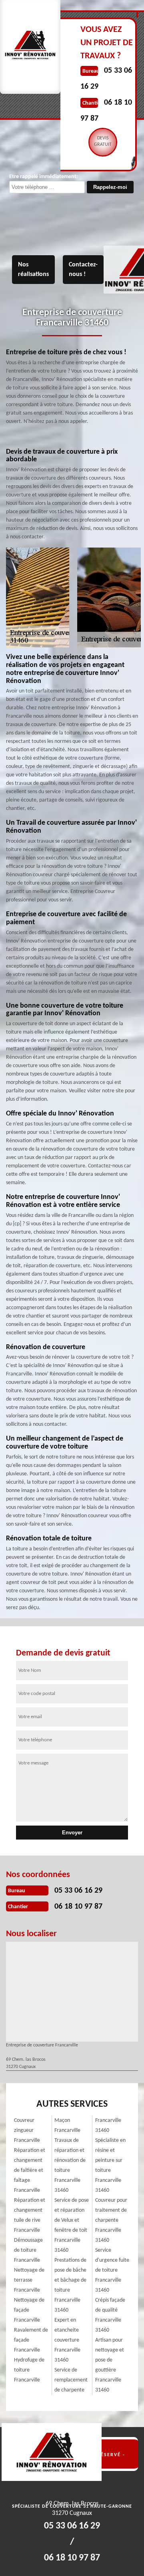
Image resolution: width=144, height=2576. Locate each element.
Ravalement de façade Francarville (31, 2340)
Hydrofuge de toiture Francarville (29, 2370)
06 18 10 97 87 (78, 1907)
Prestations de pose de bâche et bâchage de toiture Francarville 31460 (70, 2285)
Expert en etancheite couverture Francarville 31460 (67, 2340)
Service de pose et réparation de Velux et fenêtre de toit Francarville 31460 (72, 2225)
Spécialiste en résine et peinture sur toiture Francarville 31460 (110, 2165)
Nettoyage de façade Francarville (29, 2310)
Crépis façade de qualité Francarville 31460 (110, 2315)
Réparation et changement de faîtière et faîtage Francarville (30, 2170)
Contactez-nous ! (83, 270)
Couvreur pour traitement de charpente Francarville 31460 (111, 2220)
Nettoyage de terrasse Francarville (29, 2280)
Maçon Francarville (67, 2125)
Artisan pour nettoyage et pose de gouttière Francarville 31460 (110, 2365)
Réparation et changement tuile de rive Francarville (30, 2215)
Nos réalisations (33, 270)
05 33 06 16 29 (78, 1891)
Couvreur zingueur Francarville (27, 2130)
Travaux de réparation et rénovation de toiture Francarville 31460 (70, 2165)
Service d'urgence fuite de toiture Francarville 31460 (112, 2270)
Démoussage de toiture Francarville (28, 2250)
